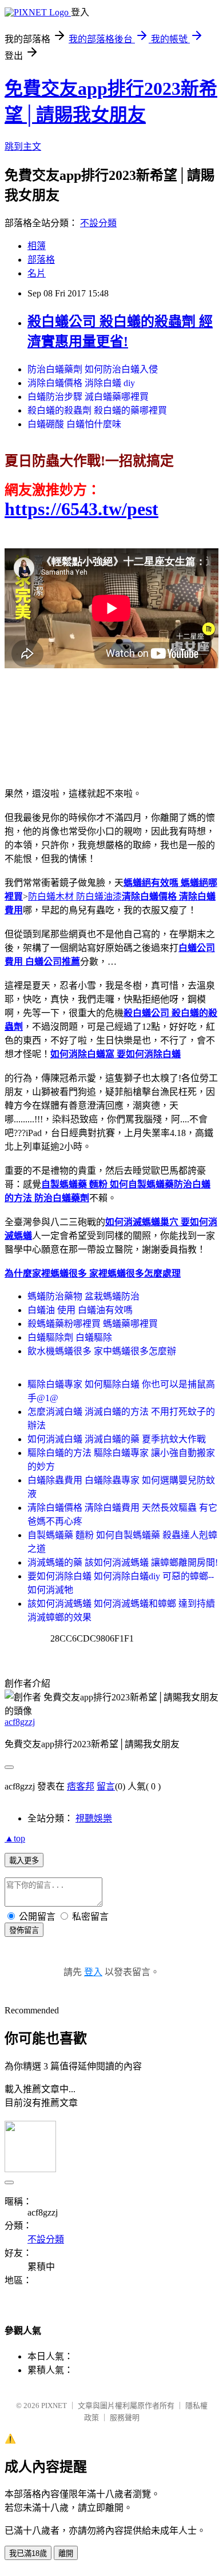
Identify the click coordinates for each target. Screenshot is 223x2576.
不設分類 (98, 223)
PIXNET (54, 2406)
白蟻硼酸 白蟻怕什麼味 (74, 424)
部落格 (41, 260)
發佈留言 (24, 1930)
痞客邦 (81, 1786)
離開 (66, 2553)
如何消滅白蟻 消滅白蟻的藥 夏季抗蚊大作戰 (117, 1439)
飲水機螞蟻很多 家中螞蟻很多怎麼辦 (102, 1351)
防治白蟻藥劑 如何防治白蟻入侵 (93, 369)
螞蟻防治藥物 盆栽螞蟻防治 (83, 1296)
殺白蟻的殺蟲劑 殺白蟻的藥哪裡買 (97, 410)
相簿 (37, 246)
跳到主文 (23, 147)
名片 (37, 273)
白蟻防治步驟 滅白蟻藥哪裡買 (88, 397)
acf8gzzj (20, 1722)
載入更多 (24, 1861)
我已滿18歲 (28, 2553)
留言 (106, 1786)
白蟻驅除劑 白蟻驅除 (70, 1337)
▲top (15, 1838)
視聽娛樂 (94, 1818)
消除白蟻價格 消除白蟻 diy (81, 383)
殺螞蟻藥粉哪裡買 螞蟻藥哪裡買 (93, 1324)
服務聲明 (125, 2417)
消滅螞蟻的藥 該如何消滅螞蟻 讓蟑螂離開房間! (123, 1562)
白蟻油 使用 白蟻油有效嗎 (80, 1310)
